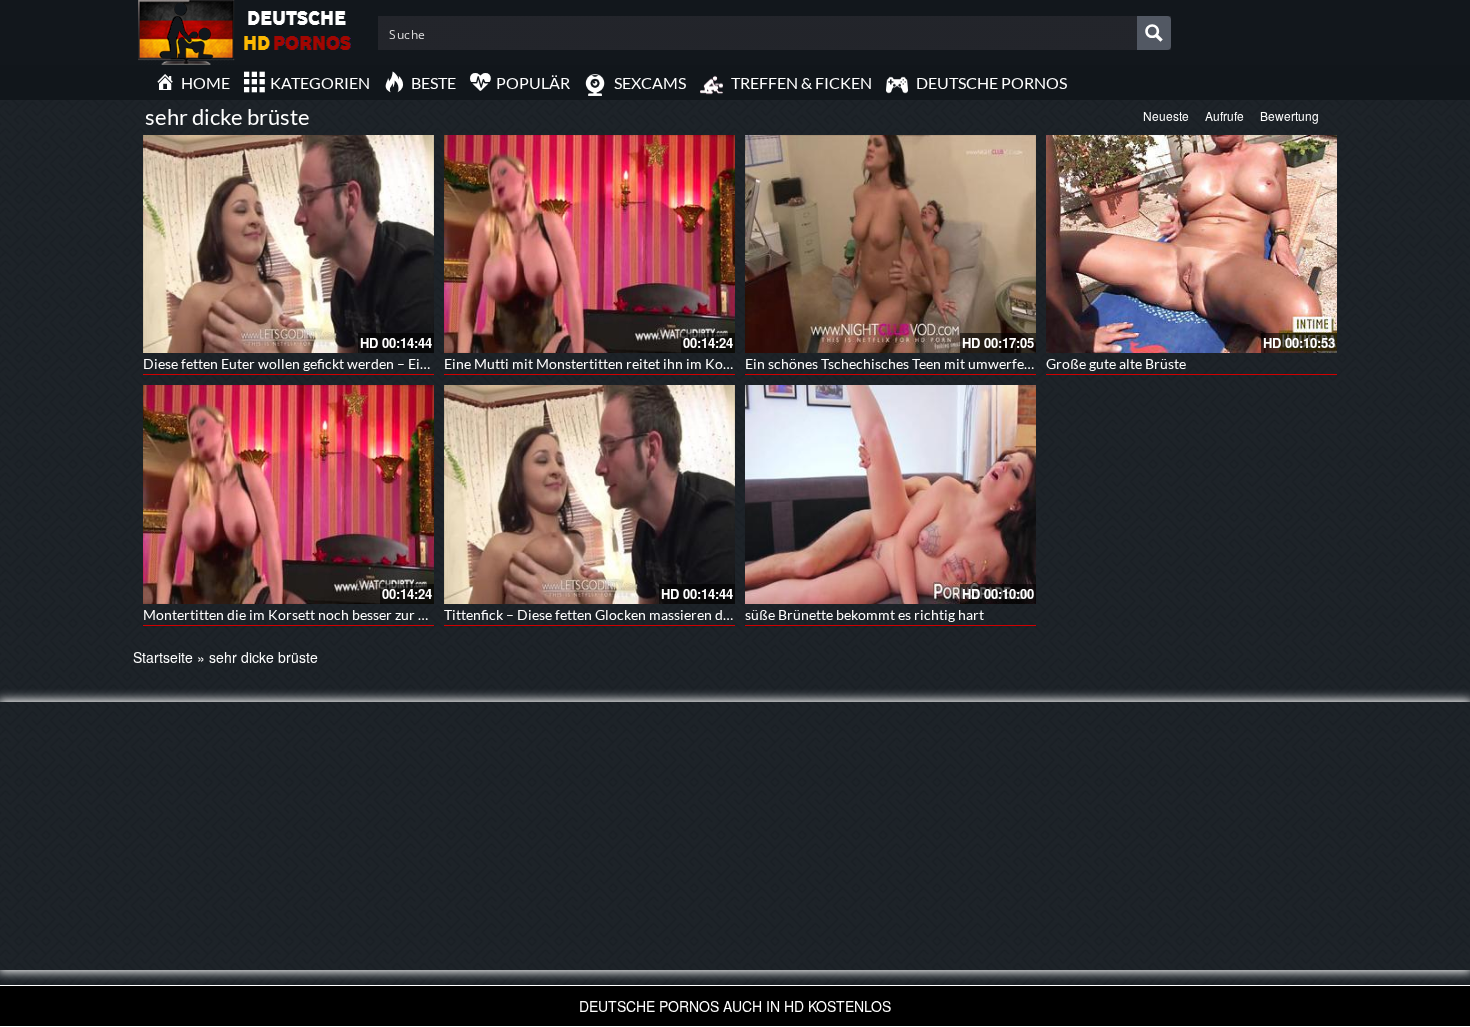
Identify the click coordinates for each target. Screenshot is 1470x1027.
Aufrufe (1224, 115)
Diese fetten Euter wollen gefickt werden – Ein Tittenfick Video (336, 363)
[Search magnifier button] (1154, 33)
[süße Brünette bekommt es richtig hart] (890, 494)
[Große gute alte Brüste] (1191, 244)
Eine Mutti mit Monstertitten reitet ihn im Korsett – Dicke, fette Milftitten (672, 363)
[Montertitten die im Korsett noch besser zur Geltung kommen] (288, 494)
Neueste (1166, 115)
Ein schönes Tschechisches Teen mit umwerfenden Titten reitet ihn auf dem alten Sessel (1013, 363)
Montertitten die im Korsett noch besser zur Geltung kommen (333, 614)
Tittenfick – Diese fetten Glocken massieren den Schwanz (619, 614)
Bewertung (1289, 115)
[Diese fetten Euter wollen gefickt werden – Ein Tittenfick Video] (288, 244)
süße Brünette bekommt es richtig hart (864, 614)
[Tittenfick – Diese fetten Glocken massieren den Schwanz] (589, 494)
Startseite (163, 657)
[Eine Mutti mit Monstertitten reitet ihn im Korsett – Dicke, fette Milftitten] (589, 244)
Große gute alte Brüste (1116, 363)
